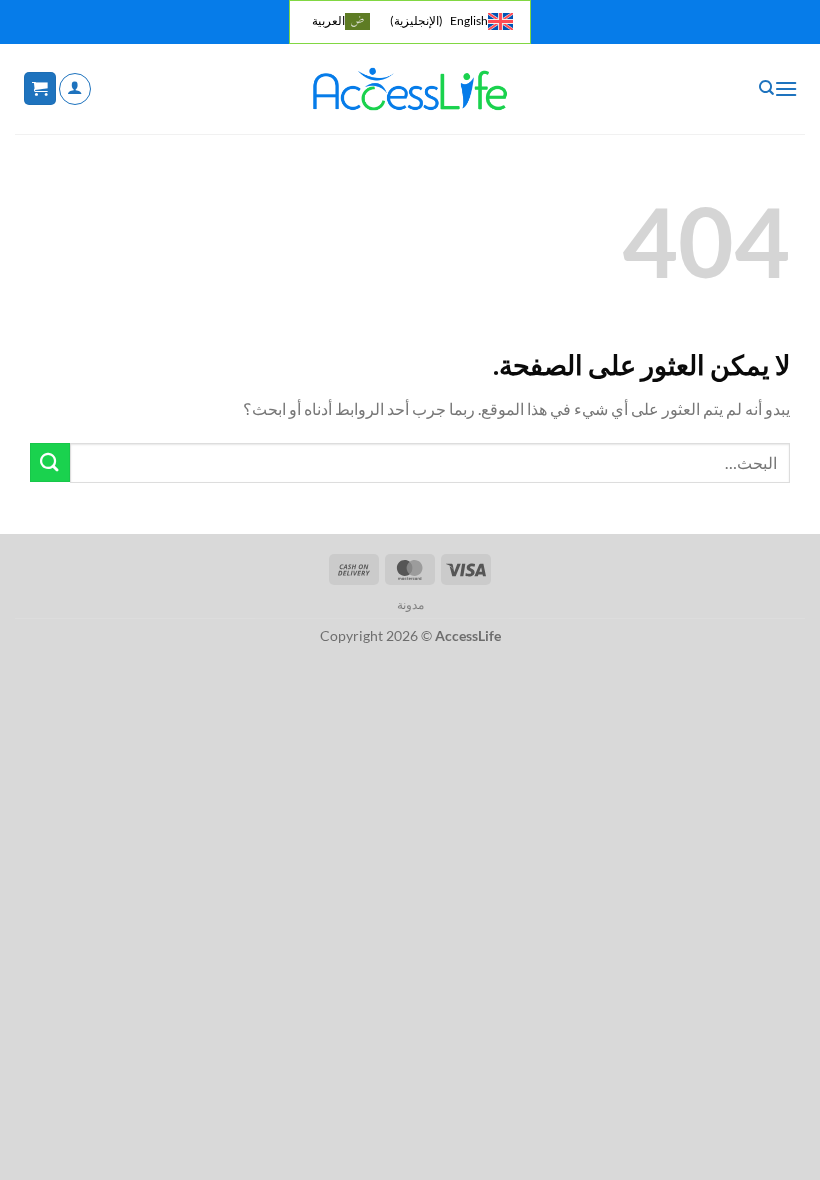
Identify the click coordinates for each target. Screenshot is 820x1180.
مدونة (410, 604)
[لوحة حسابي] (75, 89)
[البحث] (765, 88)
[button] (786, 88)
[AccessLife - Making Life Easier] (410, 89)
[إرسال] (50, 462)
